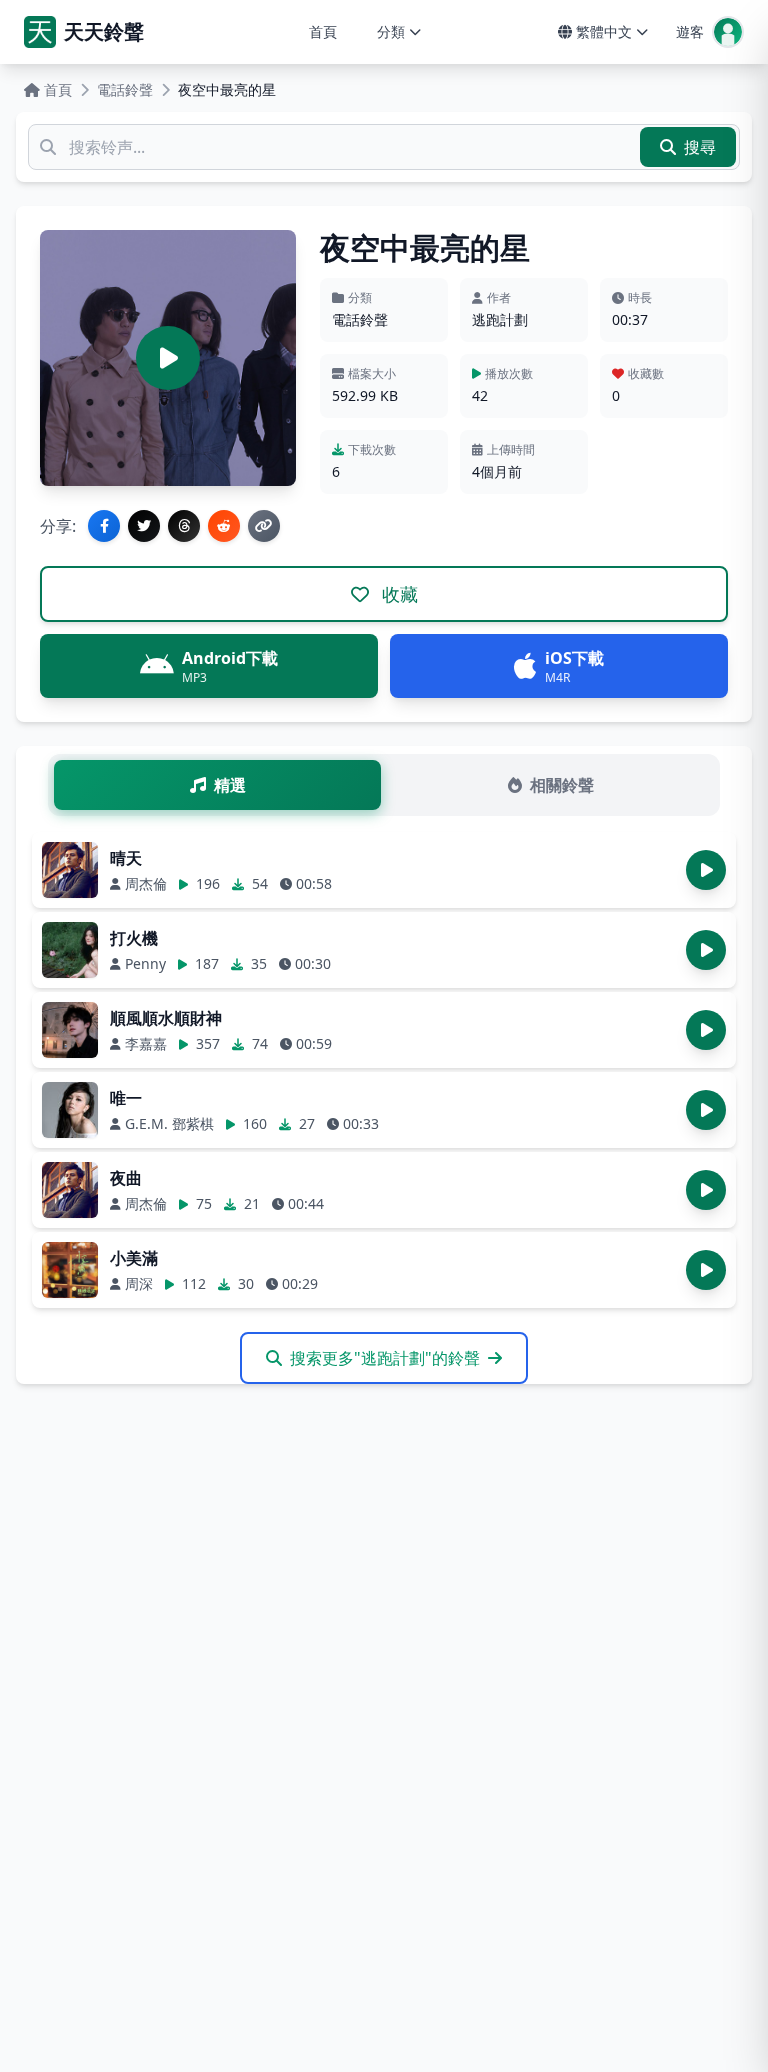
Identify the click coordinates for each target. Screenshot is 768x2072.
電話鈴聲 (125, 89)
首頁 (323, 31)
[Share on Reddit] (224, 526)
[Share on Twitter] (144, 526)
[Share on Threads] (184, 526)
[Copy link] (264, 526)
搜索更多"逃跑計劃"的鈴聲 (385, 1358)
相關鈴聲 (562, 785)
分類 (391, 31)
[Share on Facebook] (104, 526)
